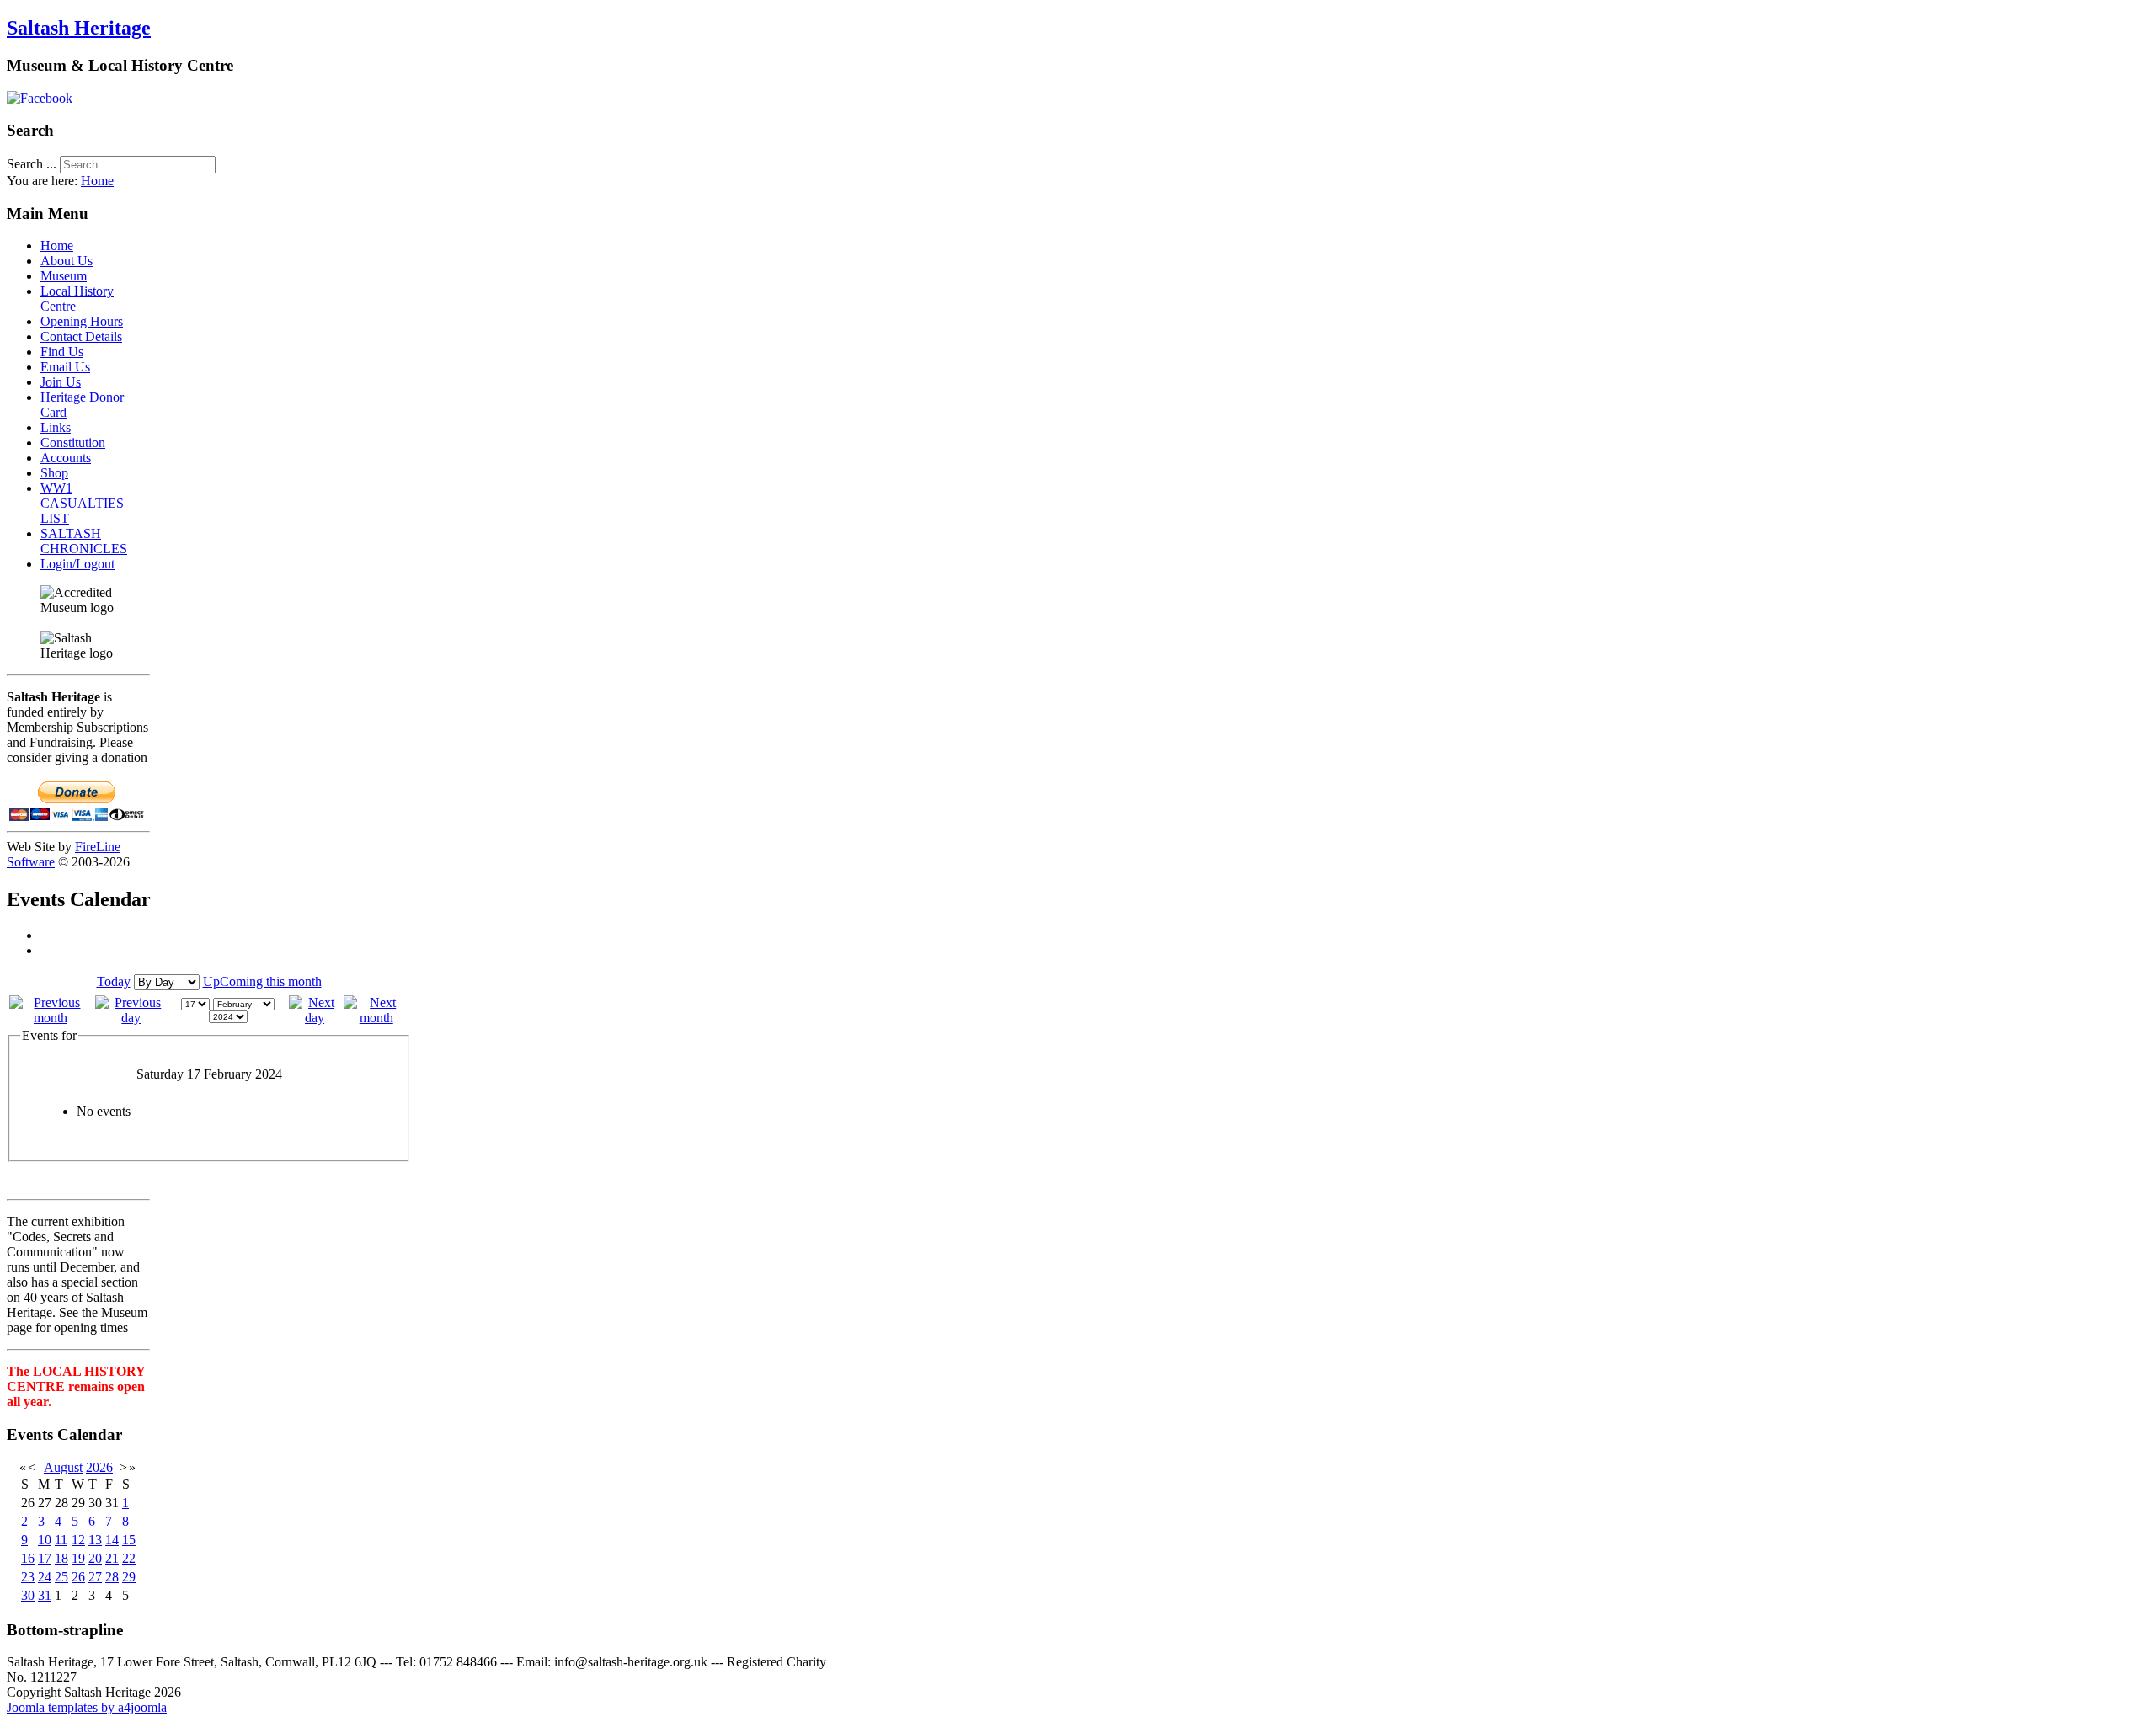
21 (112, 1558)
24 (45, 1577)
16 (28, 1558)
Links (56, 427)
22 (129, 1558)
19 (78, 1558)
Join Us (61, 382)
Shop (54, 473)
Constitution (73, 442)
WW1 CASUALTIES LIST (82, 503)
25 (61, 1577)
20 (95, 1558)
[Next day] (315, 1018)
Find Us (62, 352)
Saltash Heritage (79, 28)
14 (112, 1540)
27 (95, 1577)
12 (78, 1540)
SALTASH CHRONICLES (84, 541)
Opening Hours (82, 321)
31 (45, 1595)
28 (112, 1577)
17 (45, 1558)
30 (28, 1595)
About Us (67, 261)
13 (95, 1540)
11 (61, 1540)
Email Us (65, 367)
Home (97, 181)
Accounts (66, 458)
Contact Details (81, 336)
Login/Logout (77, 564)
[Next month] (376, 1018)
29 (129, 1577)
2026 (99, 1467)
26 (78, 1577)
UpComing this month (262, 981)
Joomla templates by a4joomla (87, 1707)
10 (45, 1540)
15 (129, 1540)
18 (61, 1558)
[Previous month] (51, 1018)
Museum (64, 276)
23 (28, 1577)
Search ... (32, 164)
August (63, 1467)
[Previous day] (131, 1018)
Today (114, 981)
